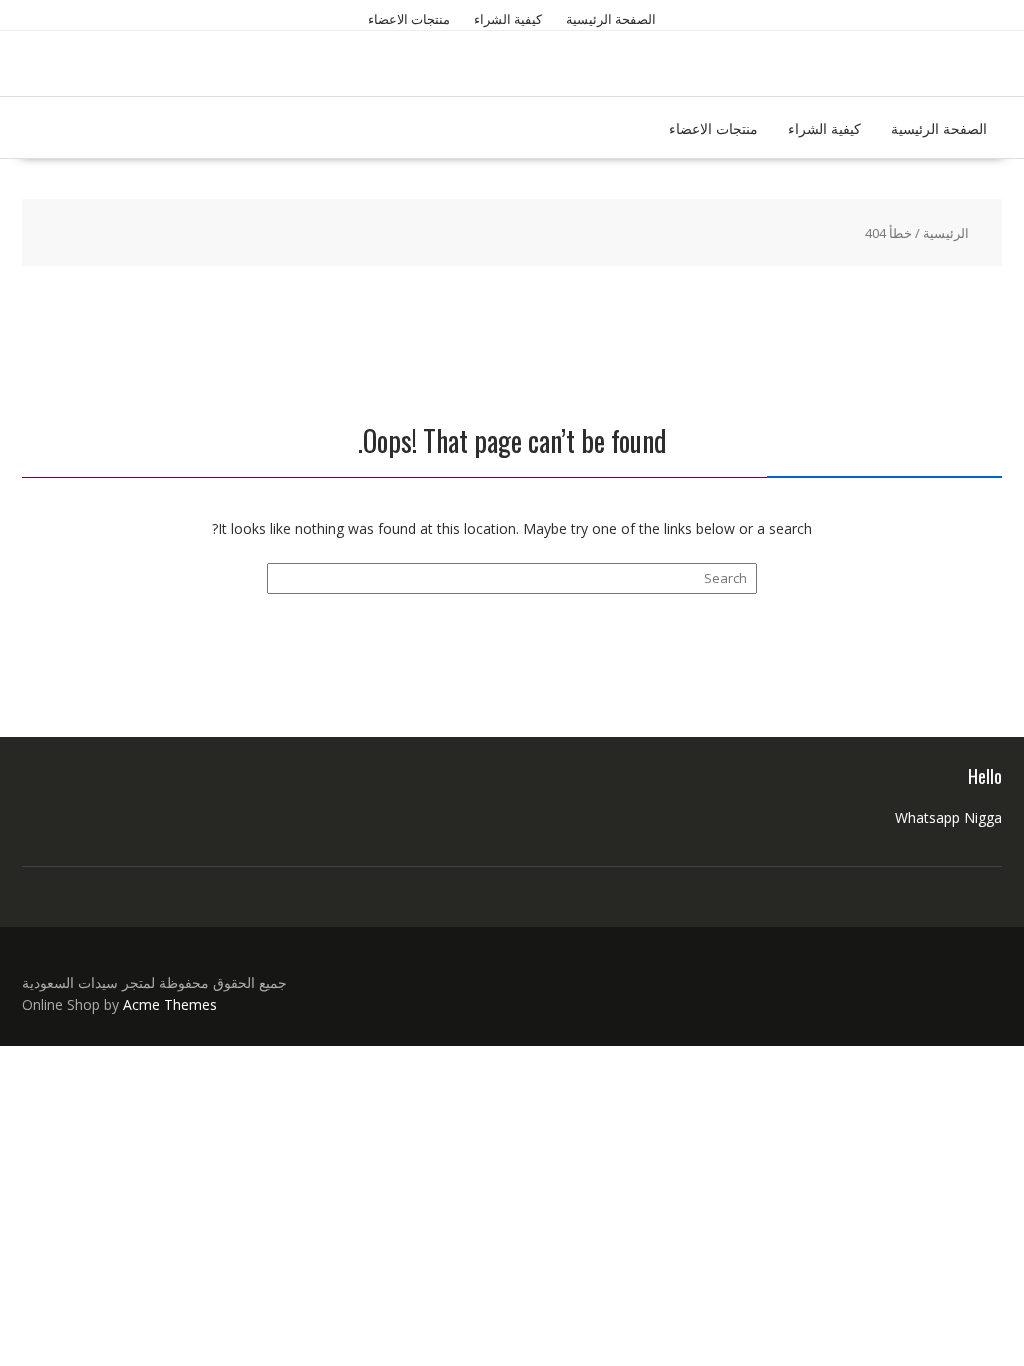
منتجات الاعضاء (409, 19)
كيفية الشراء (508, 19)
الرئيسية (946, 233)
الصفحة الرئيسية (611, 19)
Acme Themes (170, 1004)
